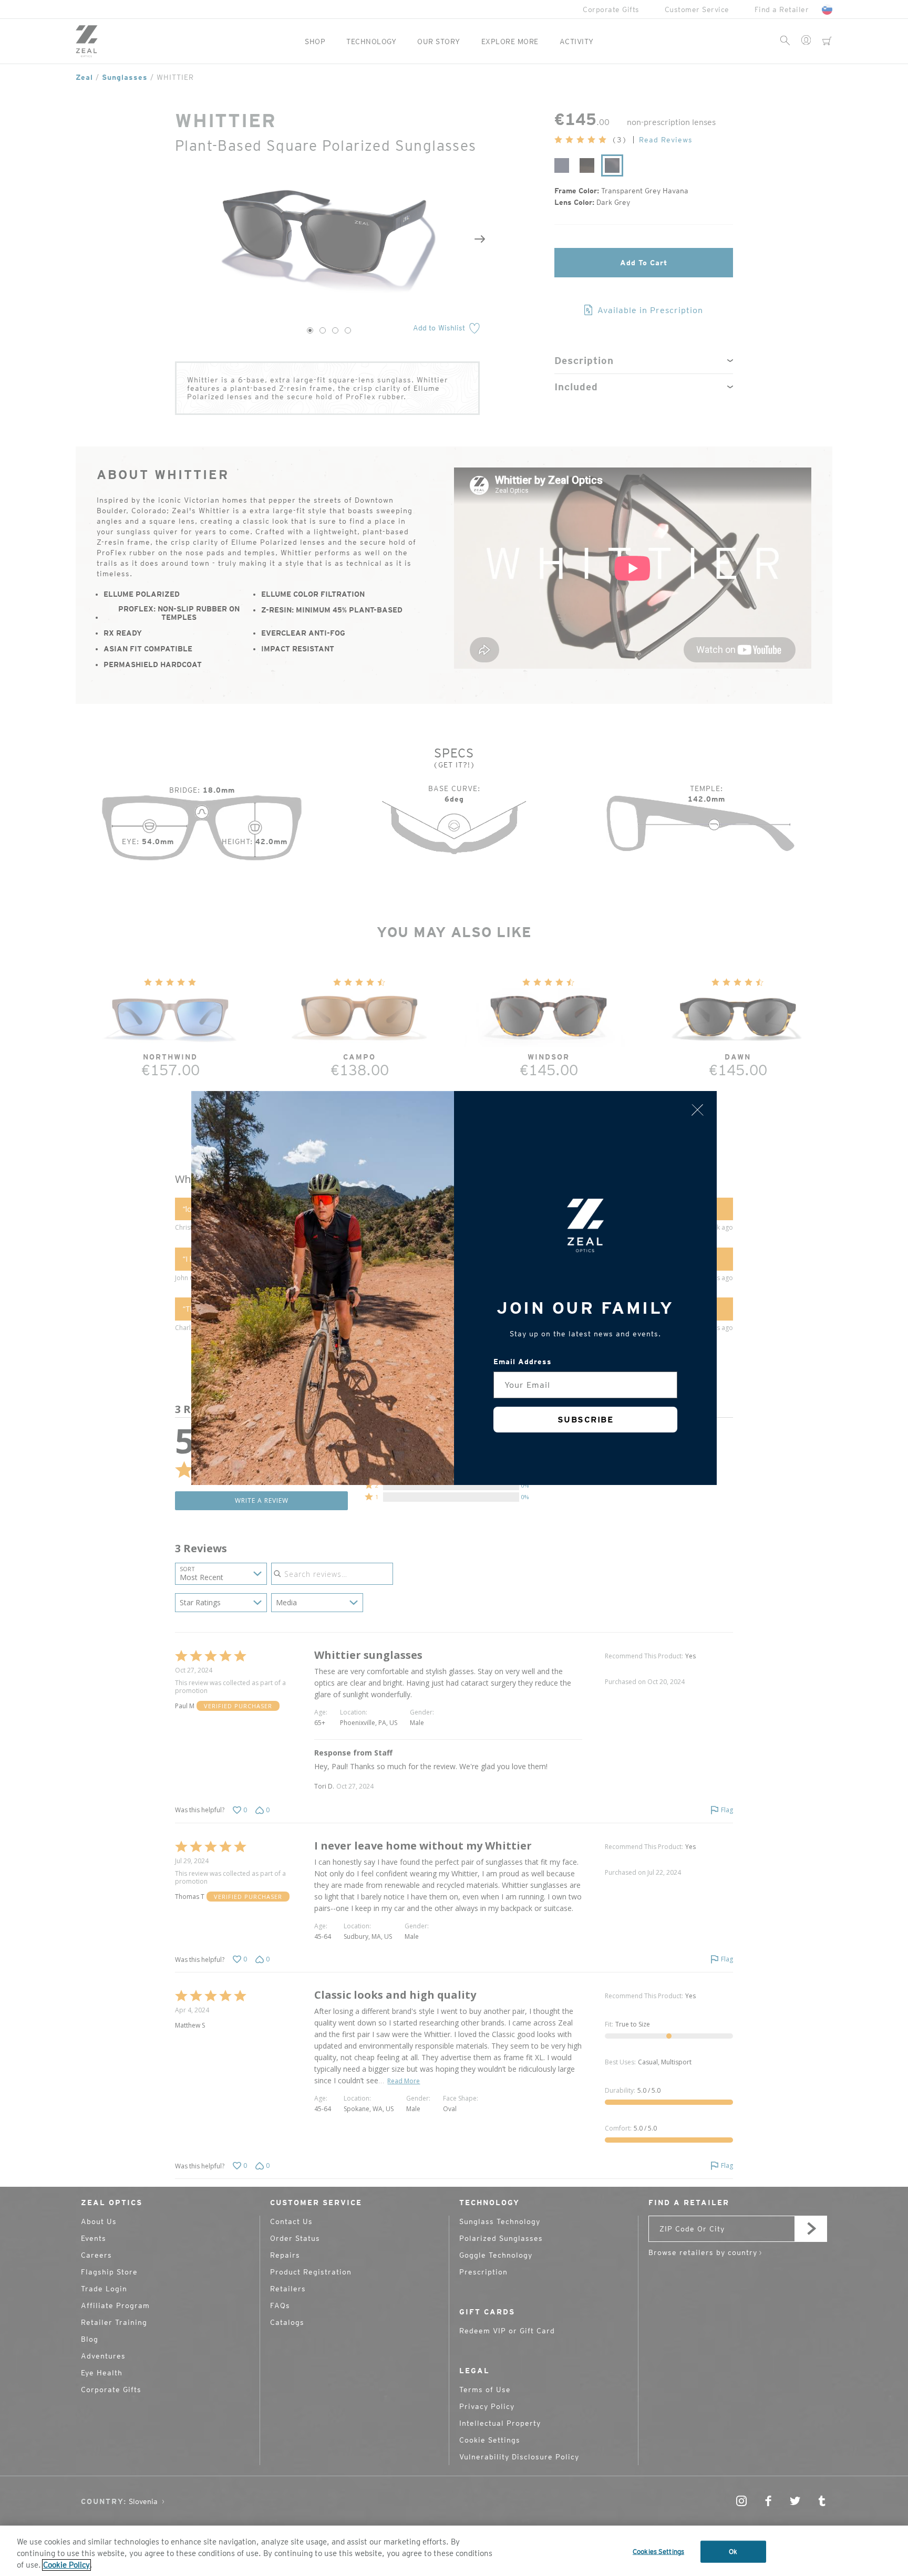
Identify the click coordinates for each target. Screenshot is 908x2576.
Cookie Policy (66, 2565)
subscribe (586, 1420)
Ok (733, 2552)
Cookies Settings (658, 2552)
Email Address (523, 1362)
